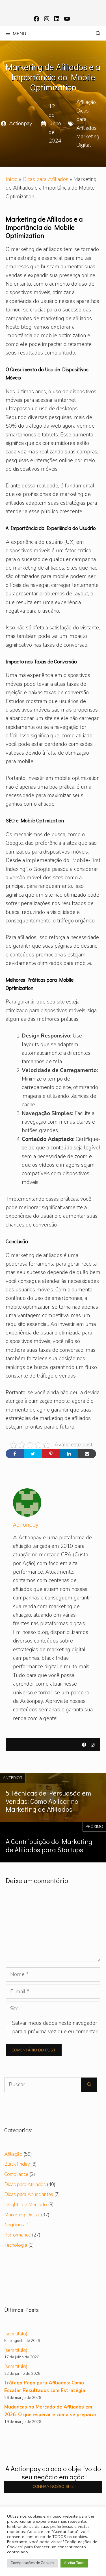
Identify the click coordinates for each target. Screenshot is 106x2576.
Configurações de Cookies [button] (32, 2563)
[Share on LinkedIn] (69, 1454)
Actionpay (21, 124)
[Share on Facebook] (15, 1454)
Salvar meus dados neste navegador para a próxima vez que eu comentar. (55, 2027)
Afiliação (86, 102)
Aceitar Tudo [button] (74, 2563)
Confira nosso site (53, 2487)
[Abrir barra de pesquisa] (98, 33)
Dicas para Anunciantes (29, 2194)
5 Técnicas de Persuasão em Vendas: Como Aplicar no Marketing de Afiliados (48, 1801)
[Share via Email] (87, 1454)
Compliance (16, 2174)
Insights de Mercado (26, 2205)
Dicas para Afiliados (46, 179)
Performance (18, 2235)
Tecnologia (16, 2245)
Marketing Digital (22, 2215)
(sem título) (16, 2334)
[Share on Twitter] (33, 1454)
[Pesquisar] (89, 2085)
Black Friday (17, 2164)
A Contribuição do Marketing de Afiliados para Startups (49, 1845)
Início (12, 179)
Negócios (14, 2225)
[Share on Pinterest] (51, 1454)
